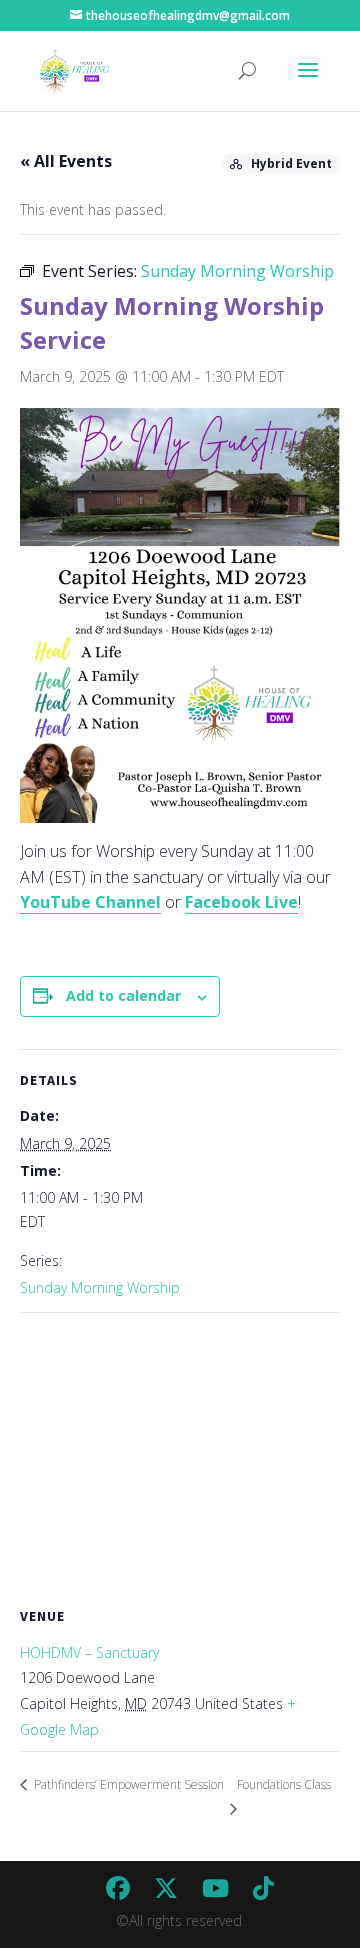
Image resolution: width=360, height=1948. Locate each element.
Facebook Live (241, 902)
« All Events (66, 161)
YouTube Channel (90, 902)
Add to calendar (123, 995)
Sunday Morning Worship (100, 1287)
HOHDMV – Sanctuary (89, 1652)
